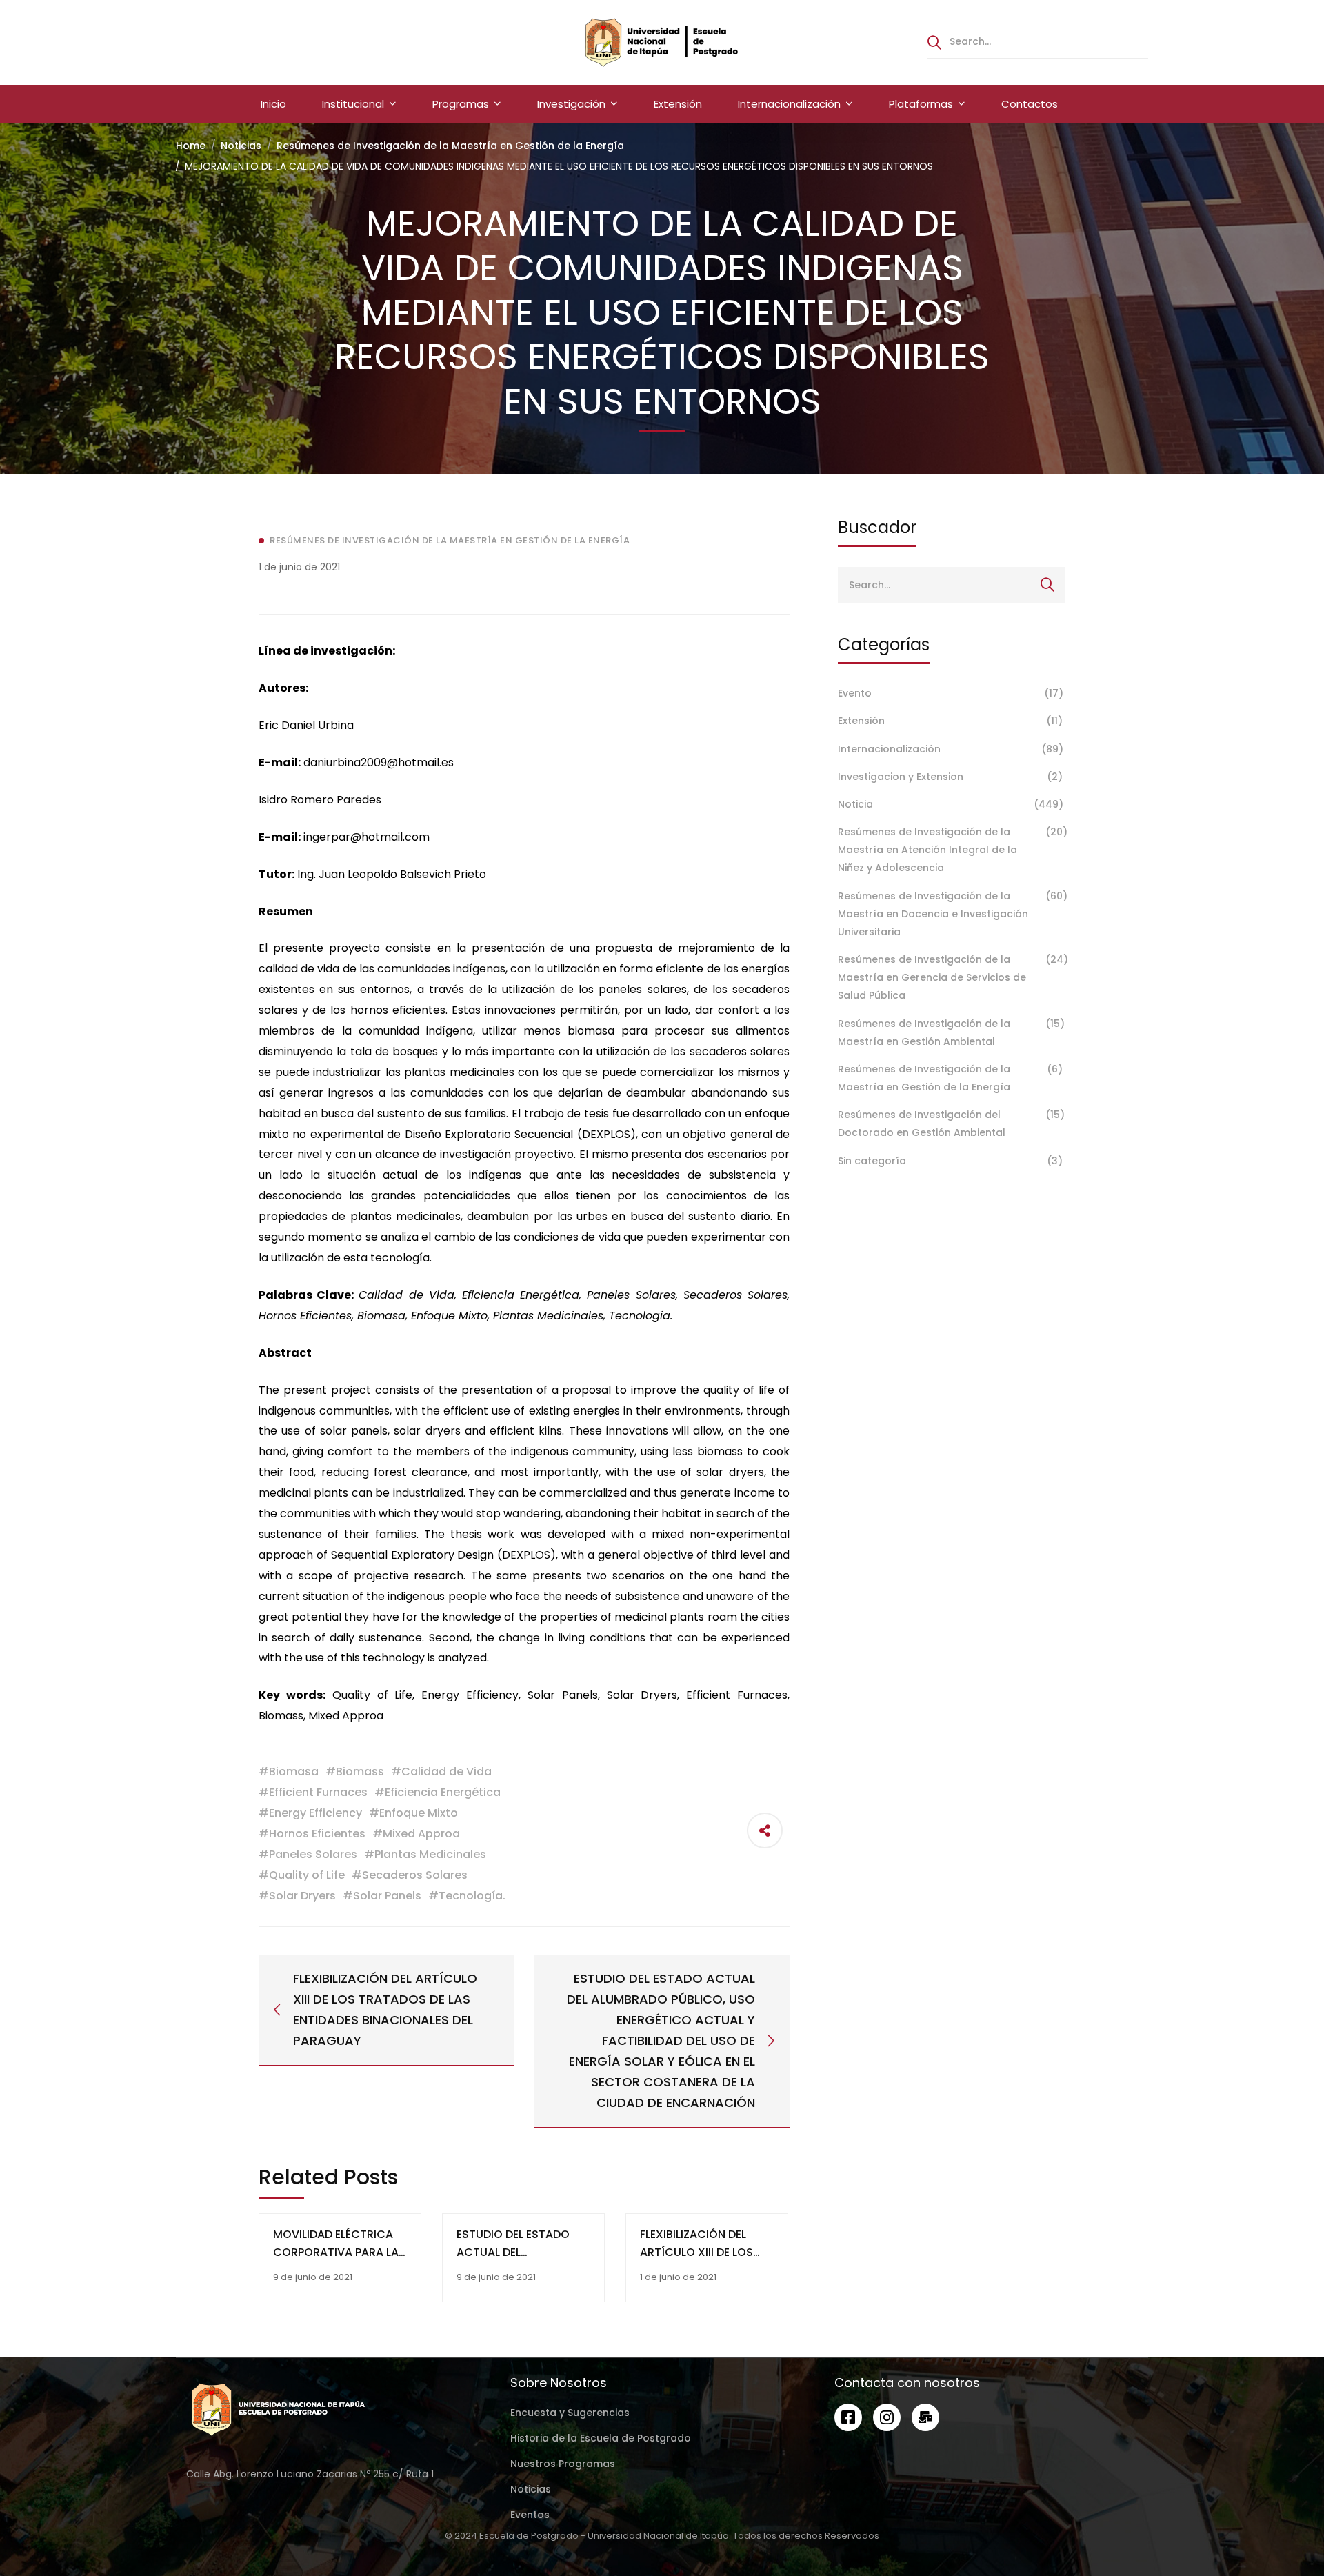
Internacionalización (951, 749)
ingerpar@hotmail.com (367, 837)
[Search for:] (1038, 41)
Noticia (951, 804)
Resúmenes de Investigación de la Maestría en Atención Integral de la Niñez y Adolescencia (952, 850)
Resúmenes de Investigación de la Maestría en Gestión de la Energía (450, 146)
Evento (951, 693)
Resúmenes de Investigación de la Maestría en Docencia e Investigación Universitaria (952, 914)
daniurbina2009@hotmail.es (379, 762)
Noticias (241, 146)
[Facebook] (848, 2417)
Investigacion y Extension (950, 777)
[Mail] (925, 2417)
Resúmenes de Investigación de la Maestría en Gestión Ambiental (951, 1032)
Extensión (950, 721)
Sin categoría (950, 1161)
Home (191, 146)
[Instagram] (887, 2417)
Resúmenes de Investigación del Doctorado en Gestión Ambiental (951, 1124)
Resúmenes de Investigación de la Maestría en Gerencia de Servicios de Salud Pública (952, 977)
